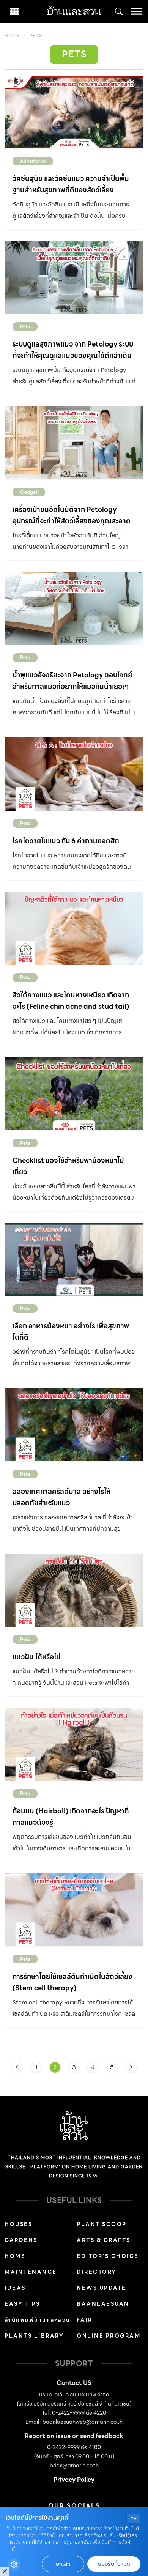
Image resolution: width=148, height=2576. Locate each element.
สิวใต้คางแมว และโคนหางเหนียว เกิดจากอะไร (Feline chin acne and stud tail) (71, 1001)
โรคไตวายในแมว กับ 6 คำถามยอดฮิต (66, 841)
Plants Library (34, 2336)
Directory (97, 2272)
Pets (25, 327)
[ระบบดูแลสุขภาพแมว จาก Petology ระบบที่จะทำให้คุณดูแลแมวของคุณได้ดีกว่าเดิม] (74, 277)
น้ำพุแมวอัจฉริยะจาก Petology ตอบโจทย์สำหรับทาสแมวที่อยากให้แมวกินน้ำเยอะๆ (72, 681)
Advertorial (33, 161)
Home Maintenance (31, 2264)
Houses (18, 2224)
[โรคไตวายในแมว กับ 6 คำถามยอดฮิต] (74, 774)
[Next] (131, 2067)
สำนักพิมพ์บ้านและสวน (38, 2320)
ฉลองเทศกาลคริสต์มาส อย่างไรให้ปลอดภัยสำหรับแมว (61, 1497)
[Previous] (17, 2067)
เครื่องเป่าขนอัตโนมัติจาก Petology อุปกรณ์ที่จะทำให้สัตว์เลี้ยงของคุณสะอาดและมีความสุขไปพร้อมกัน (72, 521)
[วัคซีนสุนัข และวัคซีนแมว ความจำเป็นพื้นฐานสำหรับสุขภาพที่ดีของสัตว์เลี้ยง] (74, 112)
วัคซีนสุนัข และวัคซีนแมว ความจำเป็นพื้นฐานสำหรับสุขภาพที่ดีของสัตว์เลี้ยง (71, 184)
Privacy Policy (74, 2480)
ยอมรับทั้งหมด (114, 2564)
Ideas (15, 2288)
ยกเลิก (63, 2564)
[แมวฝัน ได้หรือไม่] (74, 1590)
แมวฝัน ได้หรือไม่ (37, 1657)
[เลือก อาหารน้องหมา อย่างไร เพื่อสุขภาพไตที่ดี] (74, 1259)
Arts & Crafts (104, 2240)
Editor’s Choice (108, 2256)
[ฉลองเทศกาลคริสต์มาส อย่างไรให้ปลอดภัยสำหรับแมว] (74, 1425)
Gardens (21, 2240)
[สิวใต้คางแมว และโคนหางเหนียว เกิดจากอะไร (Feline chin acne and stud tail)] (74, 928)
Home (12, 35)
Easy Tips (22, 2304)
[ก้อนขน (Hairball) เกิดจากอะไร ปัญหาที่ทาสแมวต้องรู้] (74, 1744)
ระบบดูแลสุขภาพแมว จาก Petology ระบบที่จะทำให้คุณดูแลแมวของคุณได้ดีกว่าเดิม (73, 350)
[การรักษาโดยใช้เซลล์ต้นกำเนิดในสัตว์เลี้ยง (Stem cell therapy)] (74, 1910)
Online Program (109, 2336)
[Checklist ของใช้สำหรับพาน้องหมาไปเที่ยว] (74, 1094)
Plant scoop (102, 2224)
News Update (102, 2288)
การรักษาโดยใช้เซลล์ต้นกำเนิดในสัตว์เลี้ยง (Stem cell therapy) (72, 1982)
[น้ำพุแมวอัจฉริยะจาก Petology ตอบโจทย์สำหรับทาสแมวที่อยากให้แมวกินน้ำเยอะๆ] (74, 608)
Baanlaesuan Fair (103, 2312)
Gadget (29, 492)
